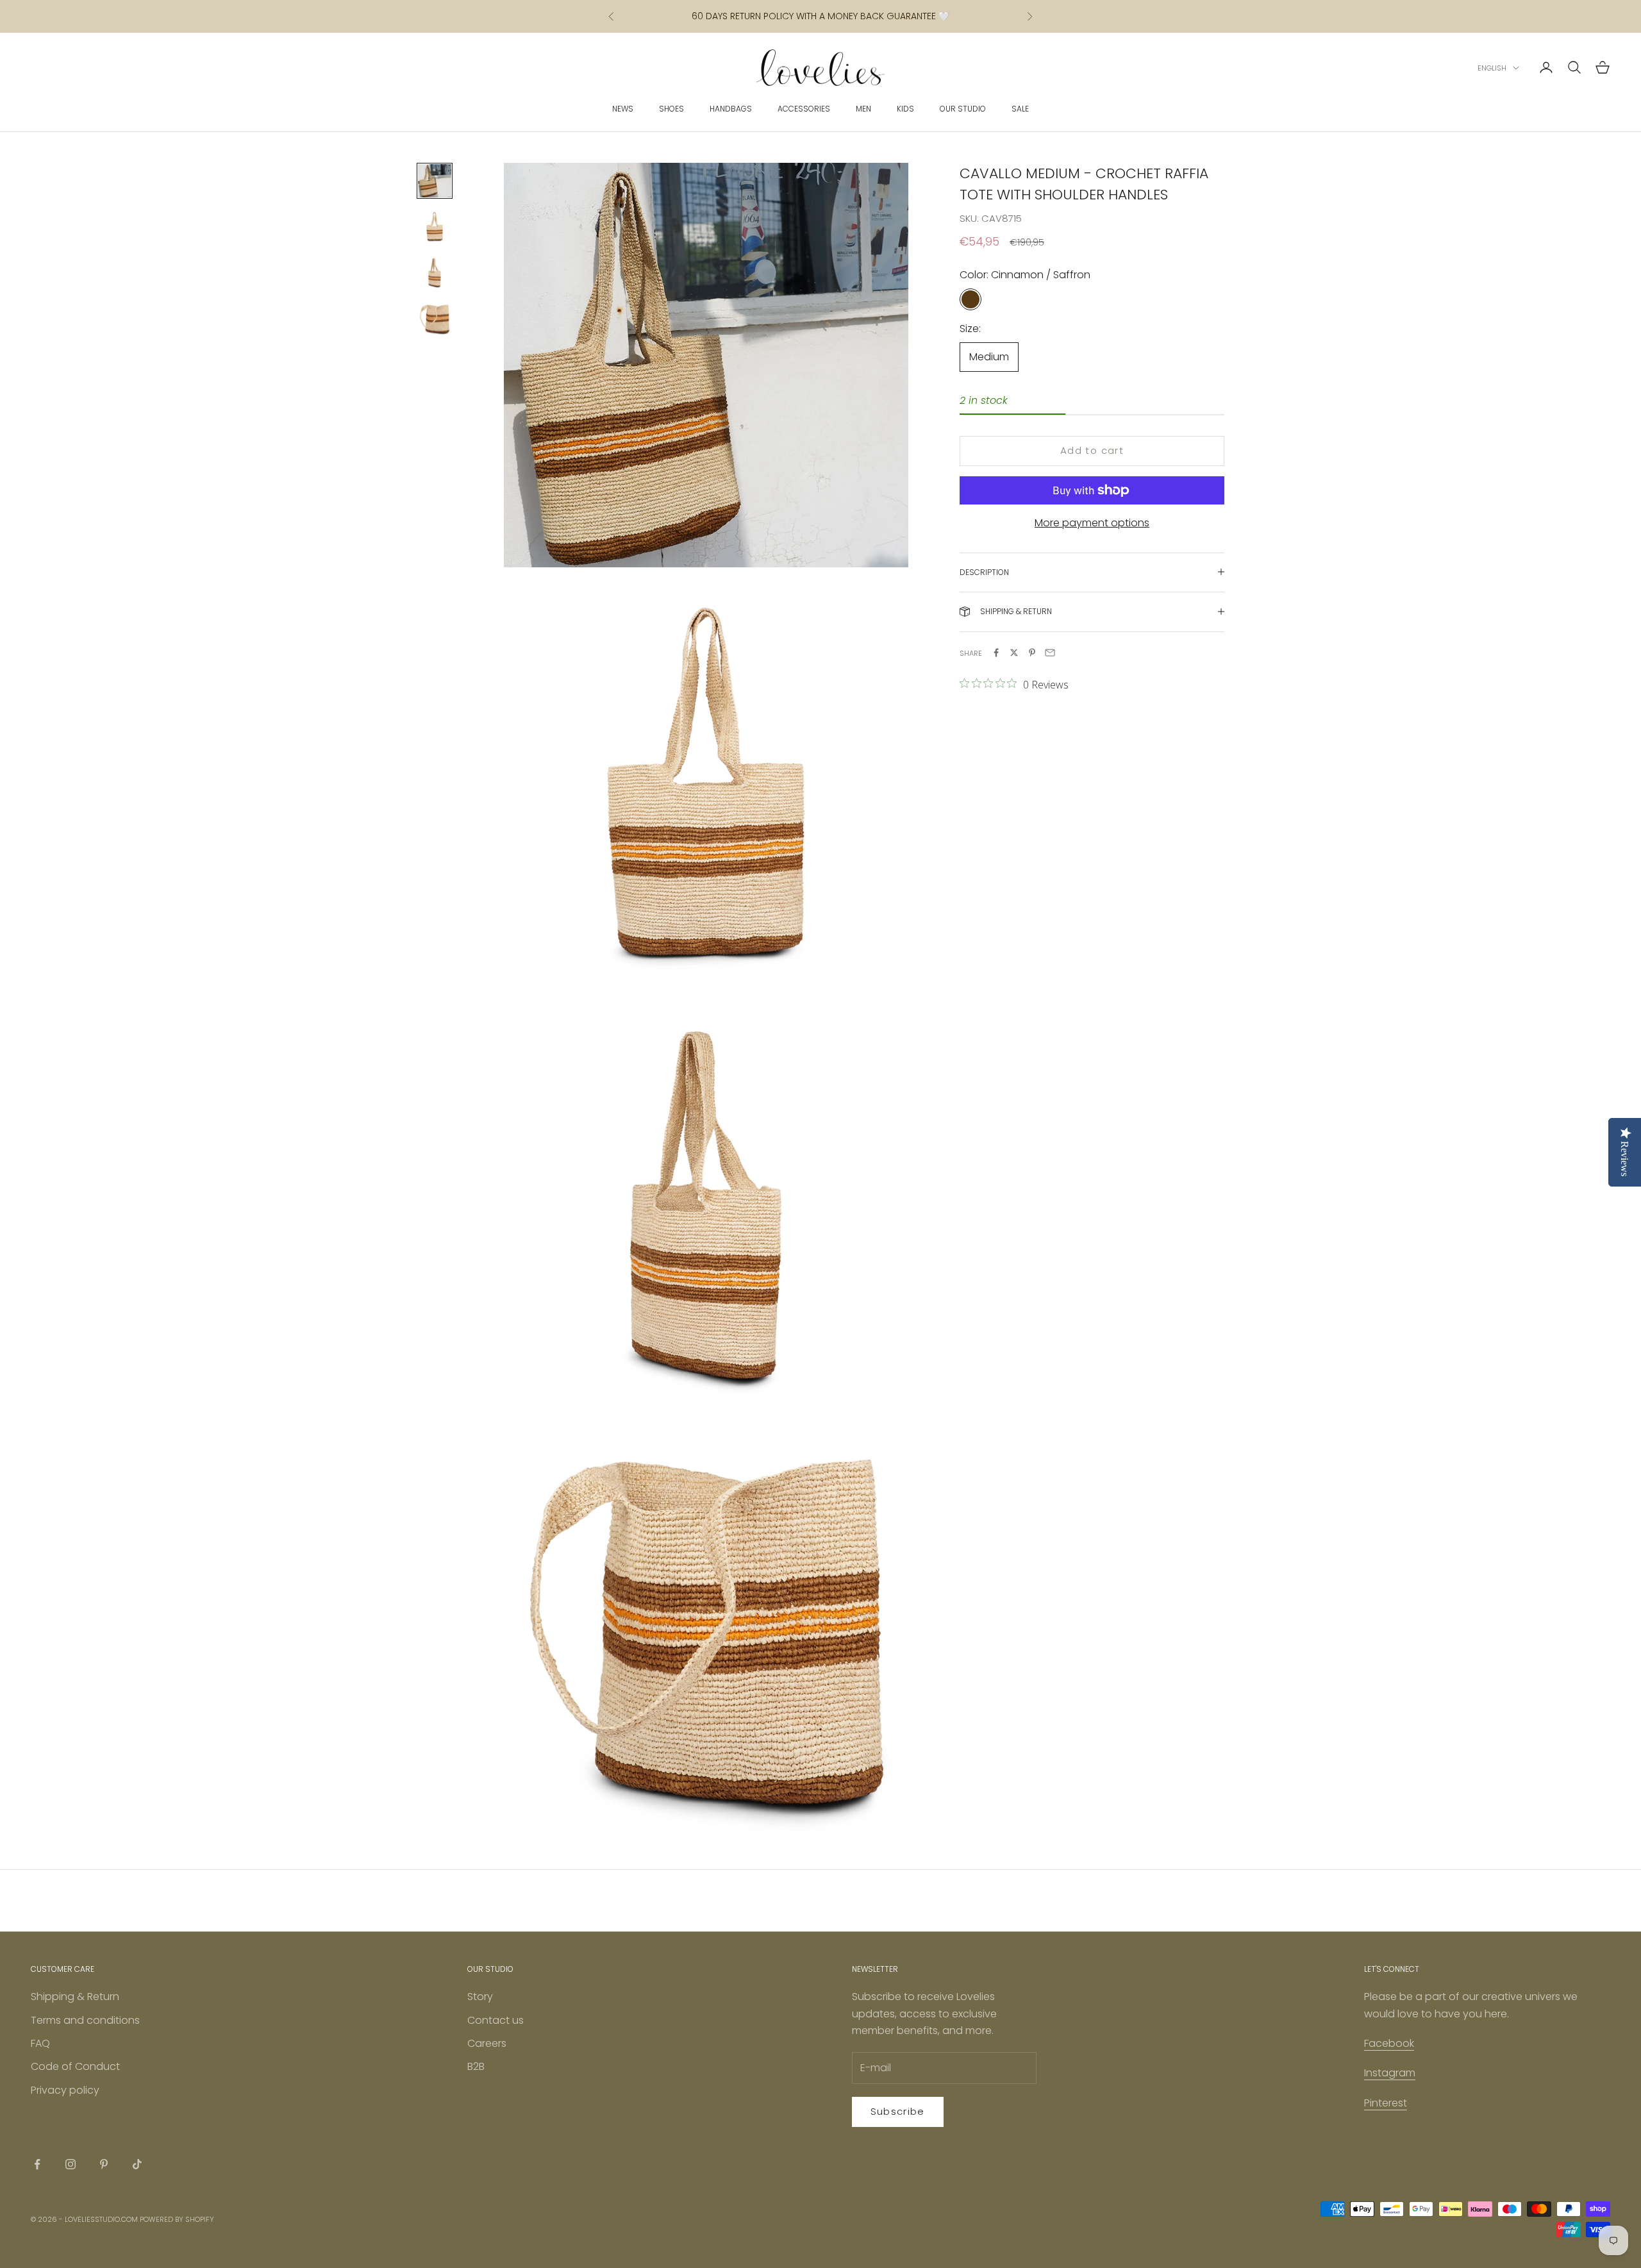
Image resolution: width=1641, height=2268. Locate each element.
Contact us (496, 2020)
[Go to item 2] (435, 227)
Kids (905, 109)
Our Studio (963, 109)
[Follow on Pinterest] (104, 2164)
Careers (487, 2043)
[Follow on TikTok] (137, 2164)
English (1492, 68)
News (623, 109)
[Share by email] (1050, 653)
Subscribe (898, 2111)
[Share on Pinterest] (1032, 653)
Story (480, 1997)
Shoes (671, 109)
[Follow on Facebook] (37, 2164)
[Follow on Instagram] (71, 2164)
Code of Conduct (75, 2066)
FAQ (40, 2043)
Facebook (1389, 2043)
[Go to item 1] (435, 181)
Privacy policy (65, 2090)
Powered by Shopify (177, 2219)
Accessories (804, 109)
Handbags (731, 109)
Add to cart (1092, 450)
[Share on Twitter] (1014, 653)
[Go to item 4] (435, 319)
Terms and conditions (85, 2020)
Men (863, 109)
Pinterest (1386, 2103)
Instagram (1390, 2073)
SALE (1020, 109)
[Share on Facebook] (996, 653)
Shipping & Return (75, 1997)
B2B (476, 2066)
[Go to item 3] (435, 273)
